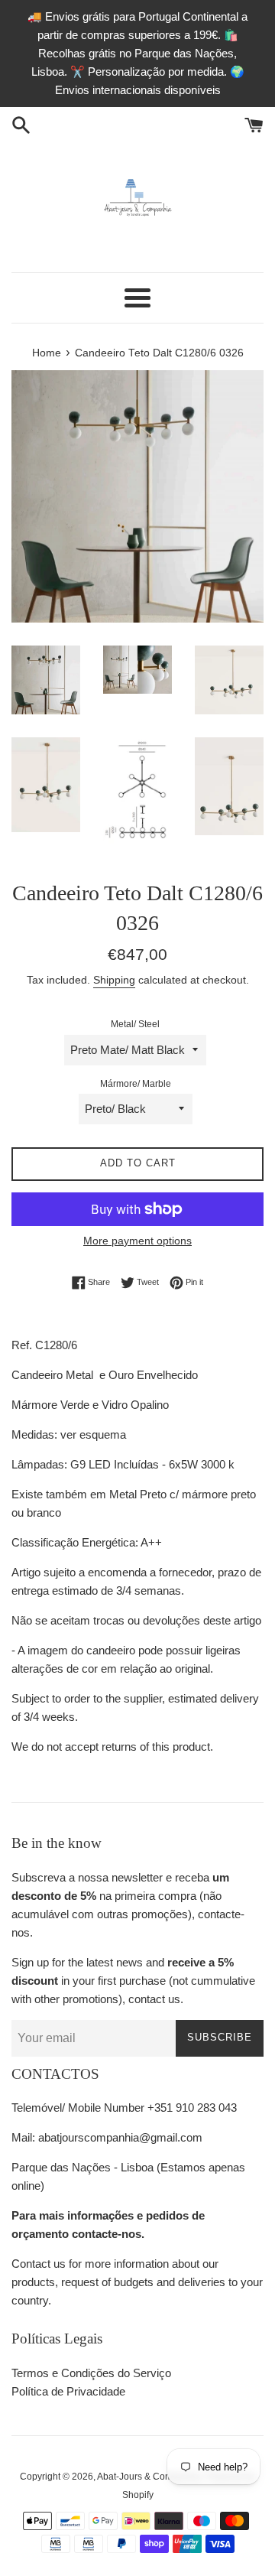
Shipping (114, 980)
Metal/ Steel (135, 1024)
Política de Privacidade (68, 2391)
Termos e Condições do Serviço (91, 2373)
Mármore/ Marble (136, 1084)
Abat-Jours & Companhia (149, 2477)
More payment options (137, 1241)
